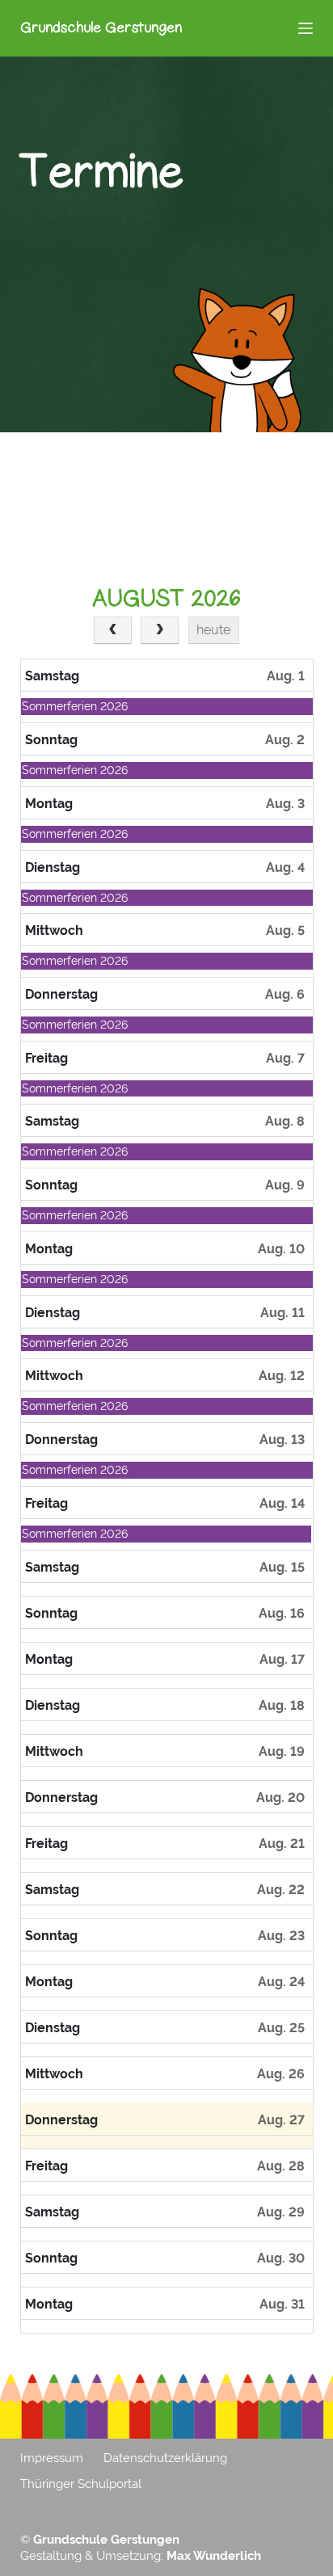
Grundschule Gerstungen (101, 27)
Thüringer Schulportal (81, 2484)
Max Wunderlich (214, 2556)
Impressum (52, 2458)
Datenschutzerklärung (165, 2458)
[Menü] (306, 28)
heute (213, 630)
